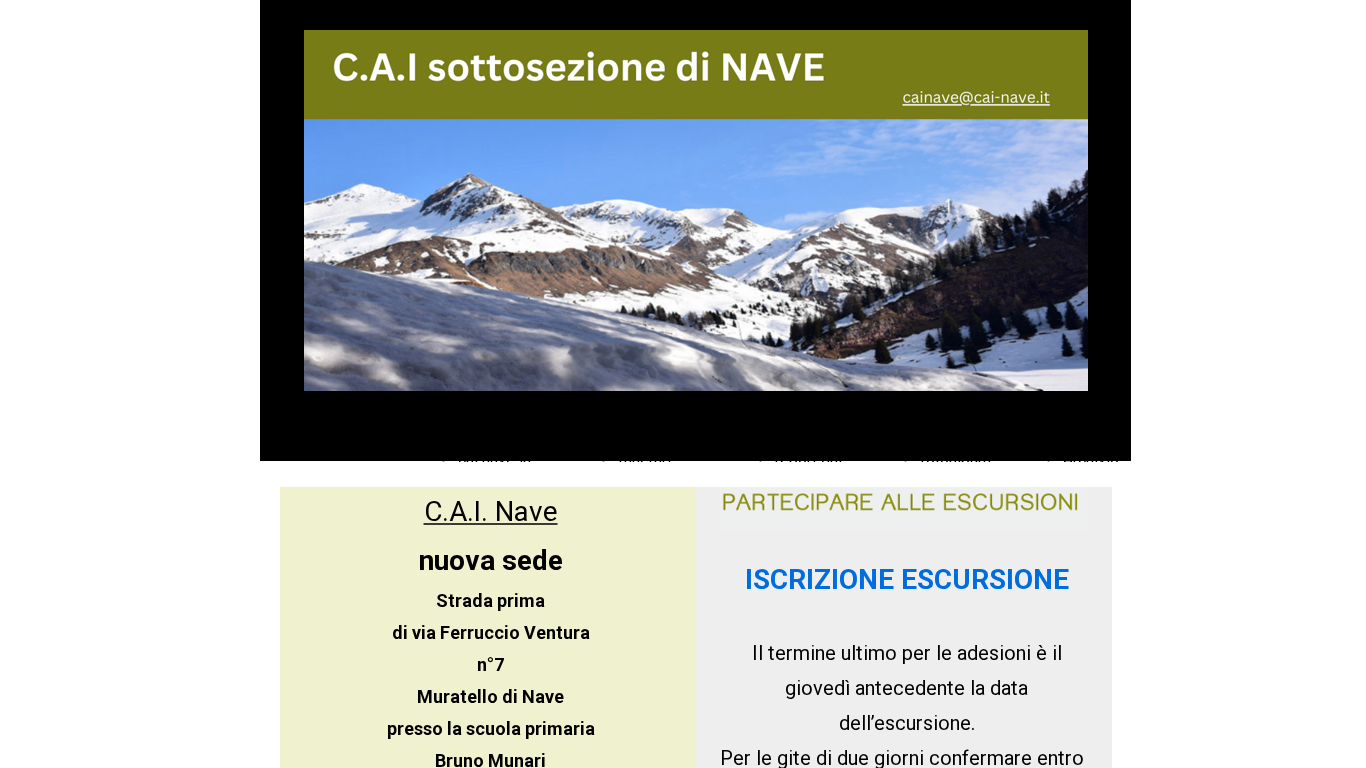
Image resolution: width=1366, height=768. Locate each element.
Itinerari (604, 424)
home (382, 424)
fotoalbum (915, 424)
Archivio (1051, 424)
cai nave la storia (476, 424)
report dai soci (785, 424)
